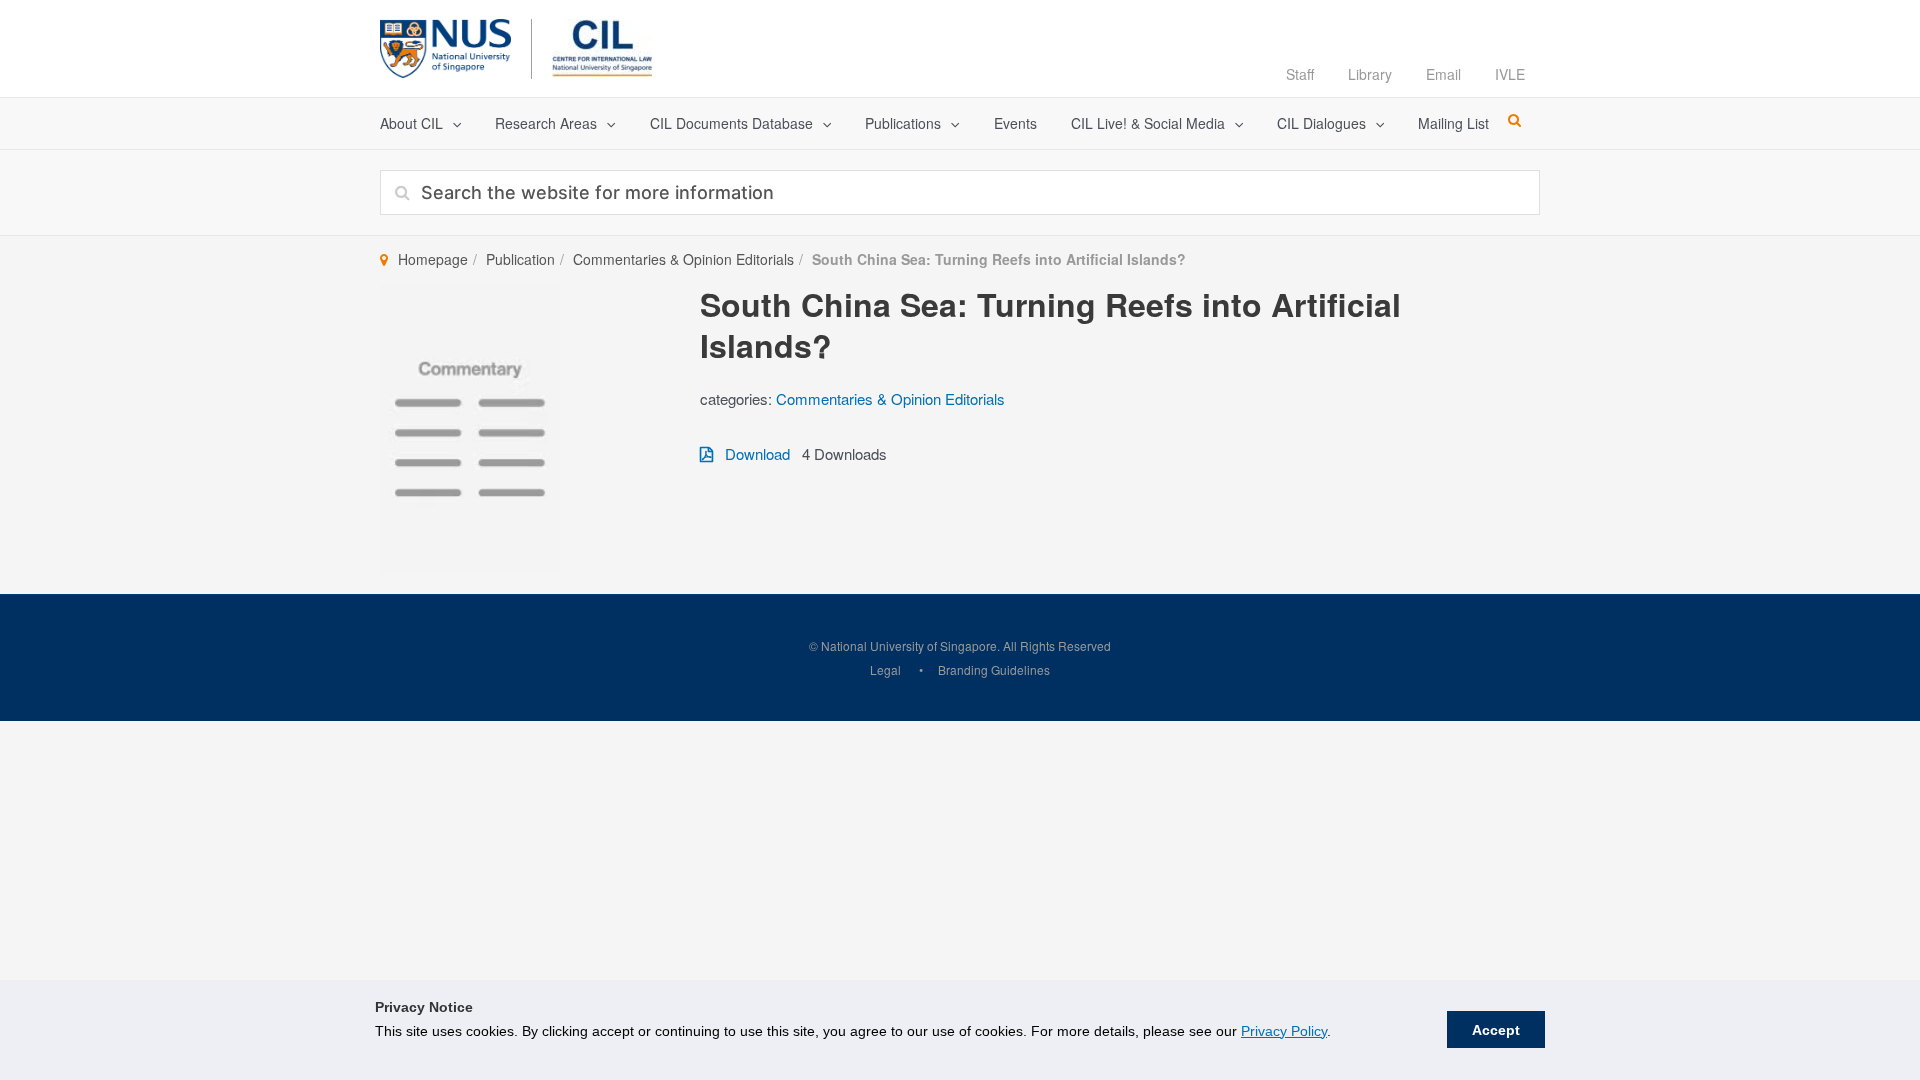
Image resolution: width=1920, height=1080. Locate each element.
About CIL (411, 123)
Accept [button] (1496, 1030)
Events (1015, 123)
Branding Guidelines (994, 669)
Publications (903, 123)
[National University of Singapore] (445, 45)
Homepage (433, 259)
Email (1443, 74)
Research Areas (546, 123)
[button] (452, 123)
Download (751, 453)
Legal (885, 669)
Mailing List (1453, 123)
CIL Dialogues (1321, 123)
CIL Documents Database (731, 123)
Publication (520, 259)
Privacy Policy (1284, 1031)
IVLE (1510, 74)
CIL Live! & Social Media (1148, 123)
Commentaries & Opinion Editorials (683, 259)
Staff (1300, 74)
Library (1370, 74)
